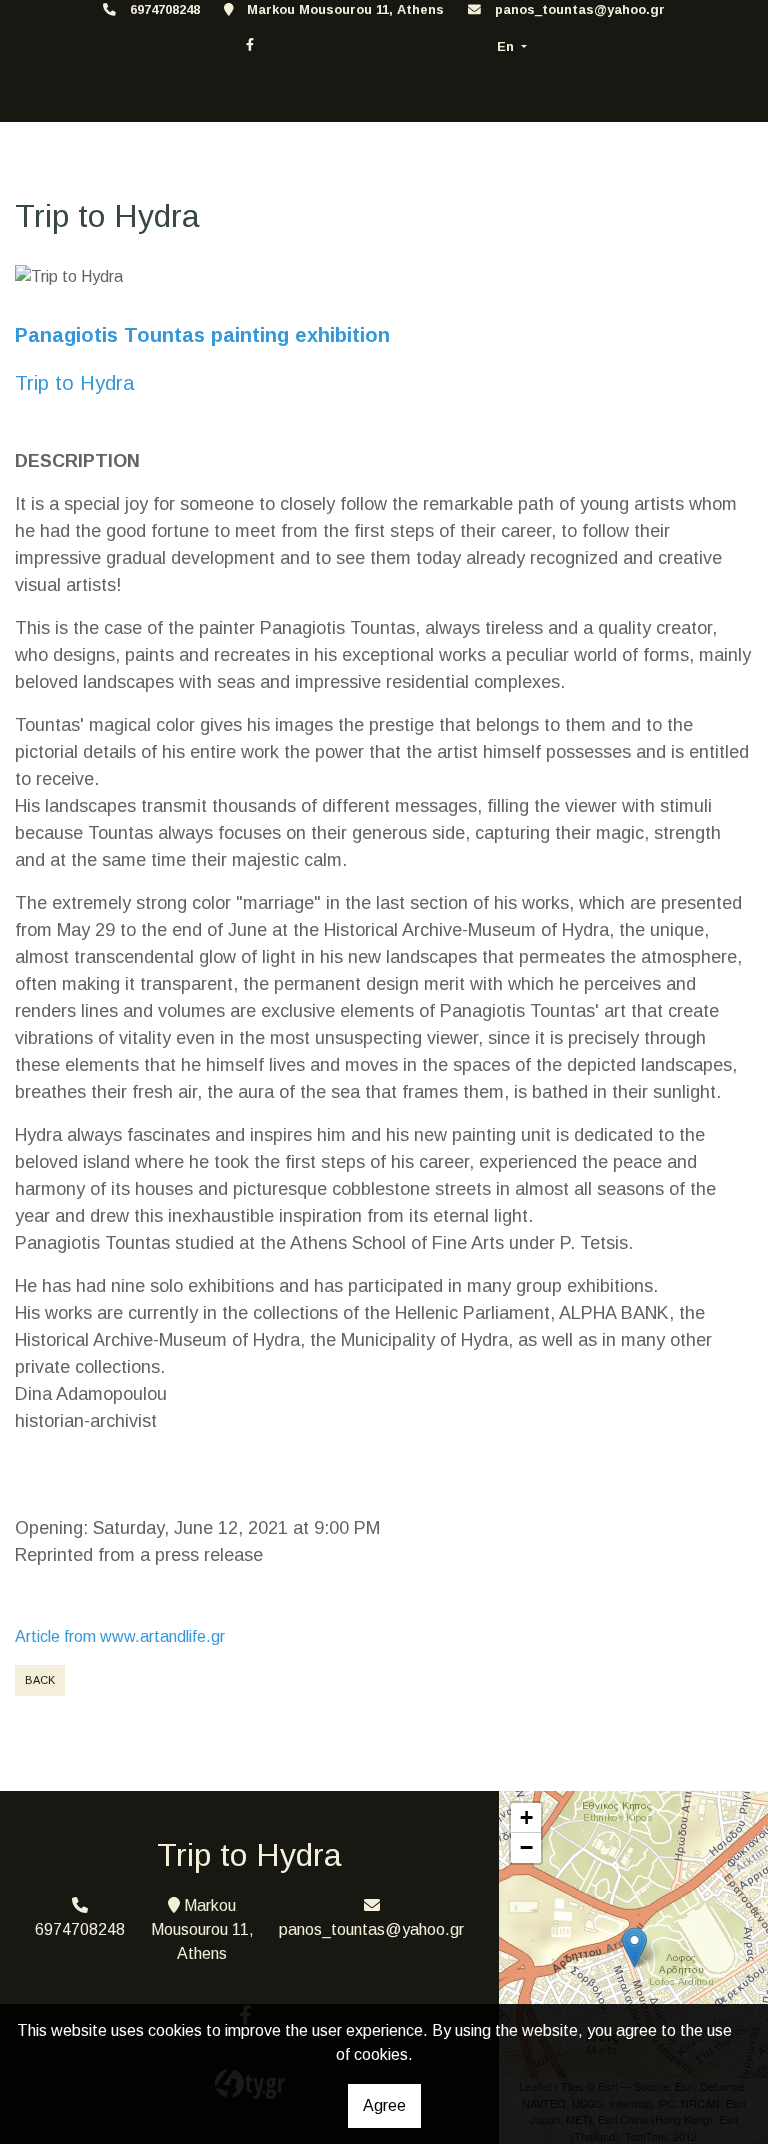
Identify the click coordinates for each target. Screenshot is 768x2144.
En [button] (507, 46)
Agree (384, 2105)
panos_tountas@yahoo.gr (580, 9)
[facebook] (250, 44)
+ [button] (526, 1817)
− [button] (526, 1847)
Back (40, 1680)
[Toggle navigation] (36, 93)
